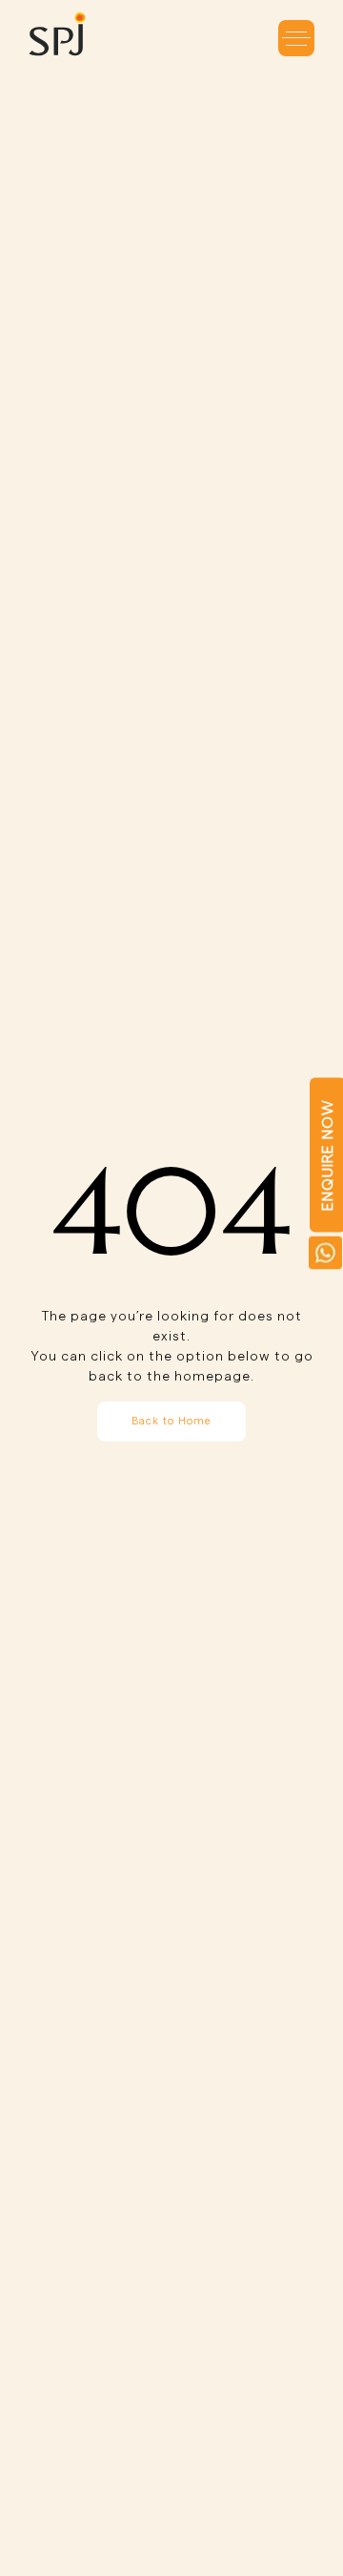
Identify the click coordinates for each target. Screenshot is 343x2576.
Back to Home (171, 1421)
